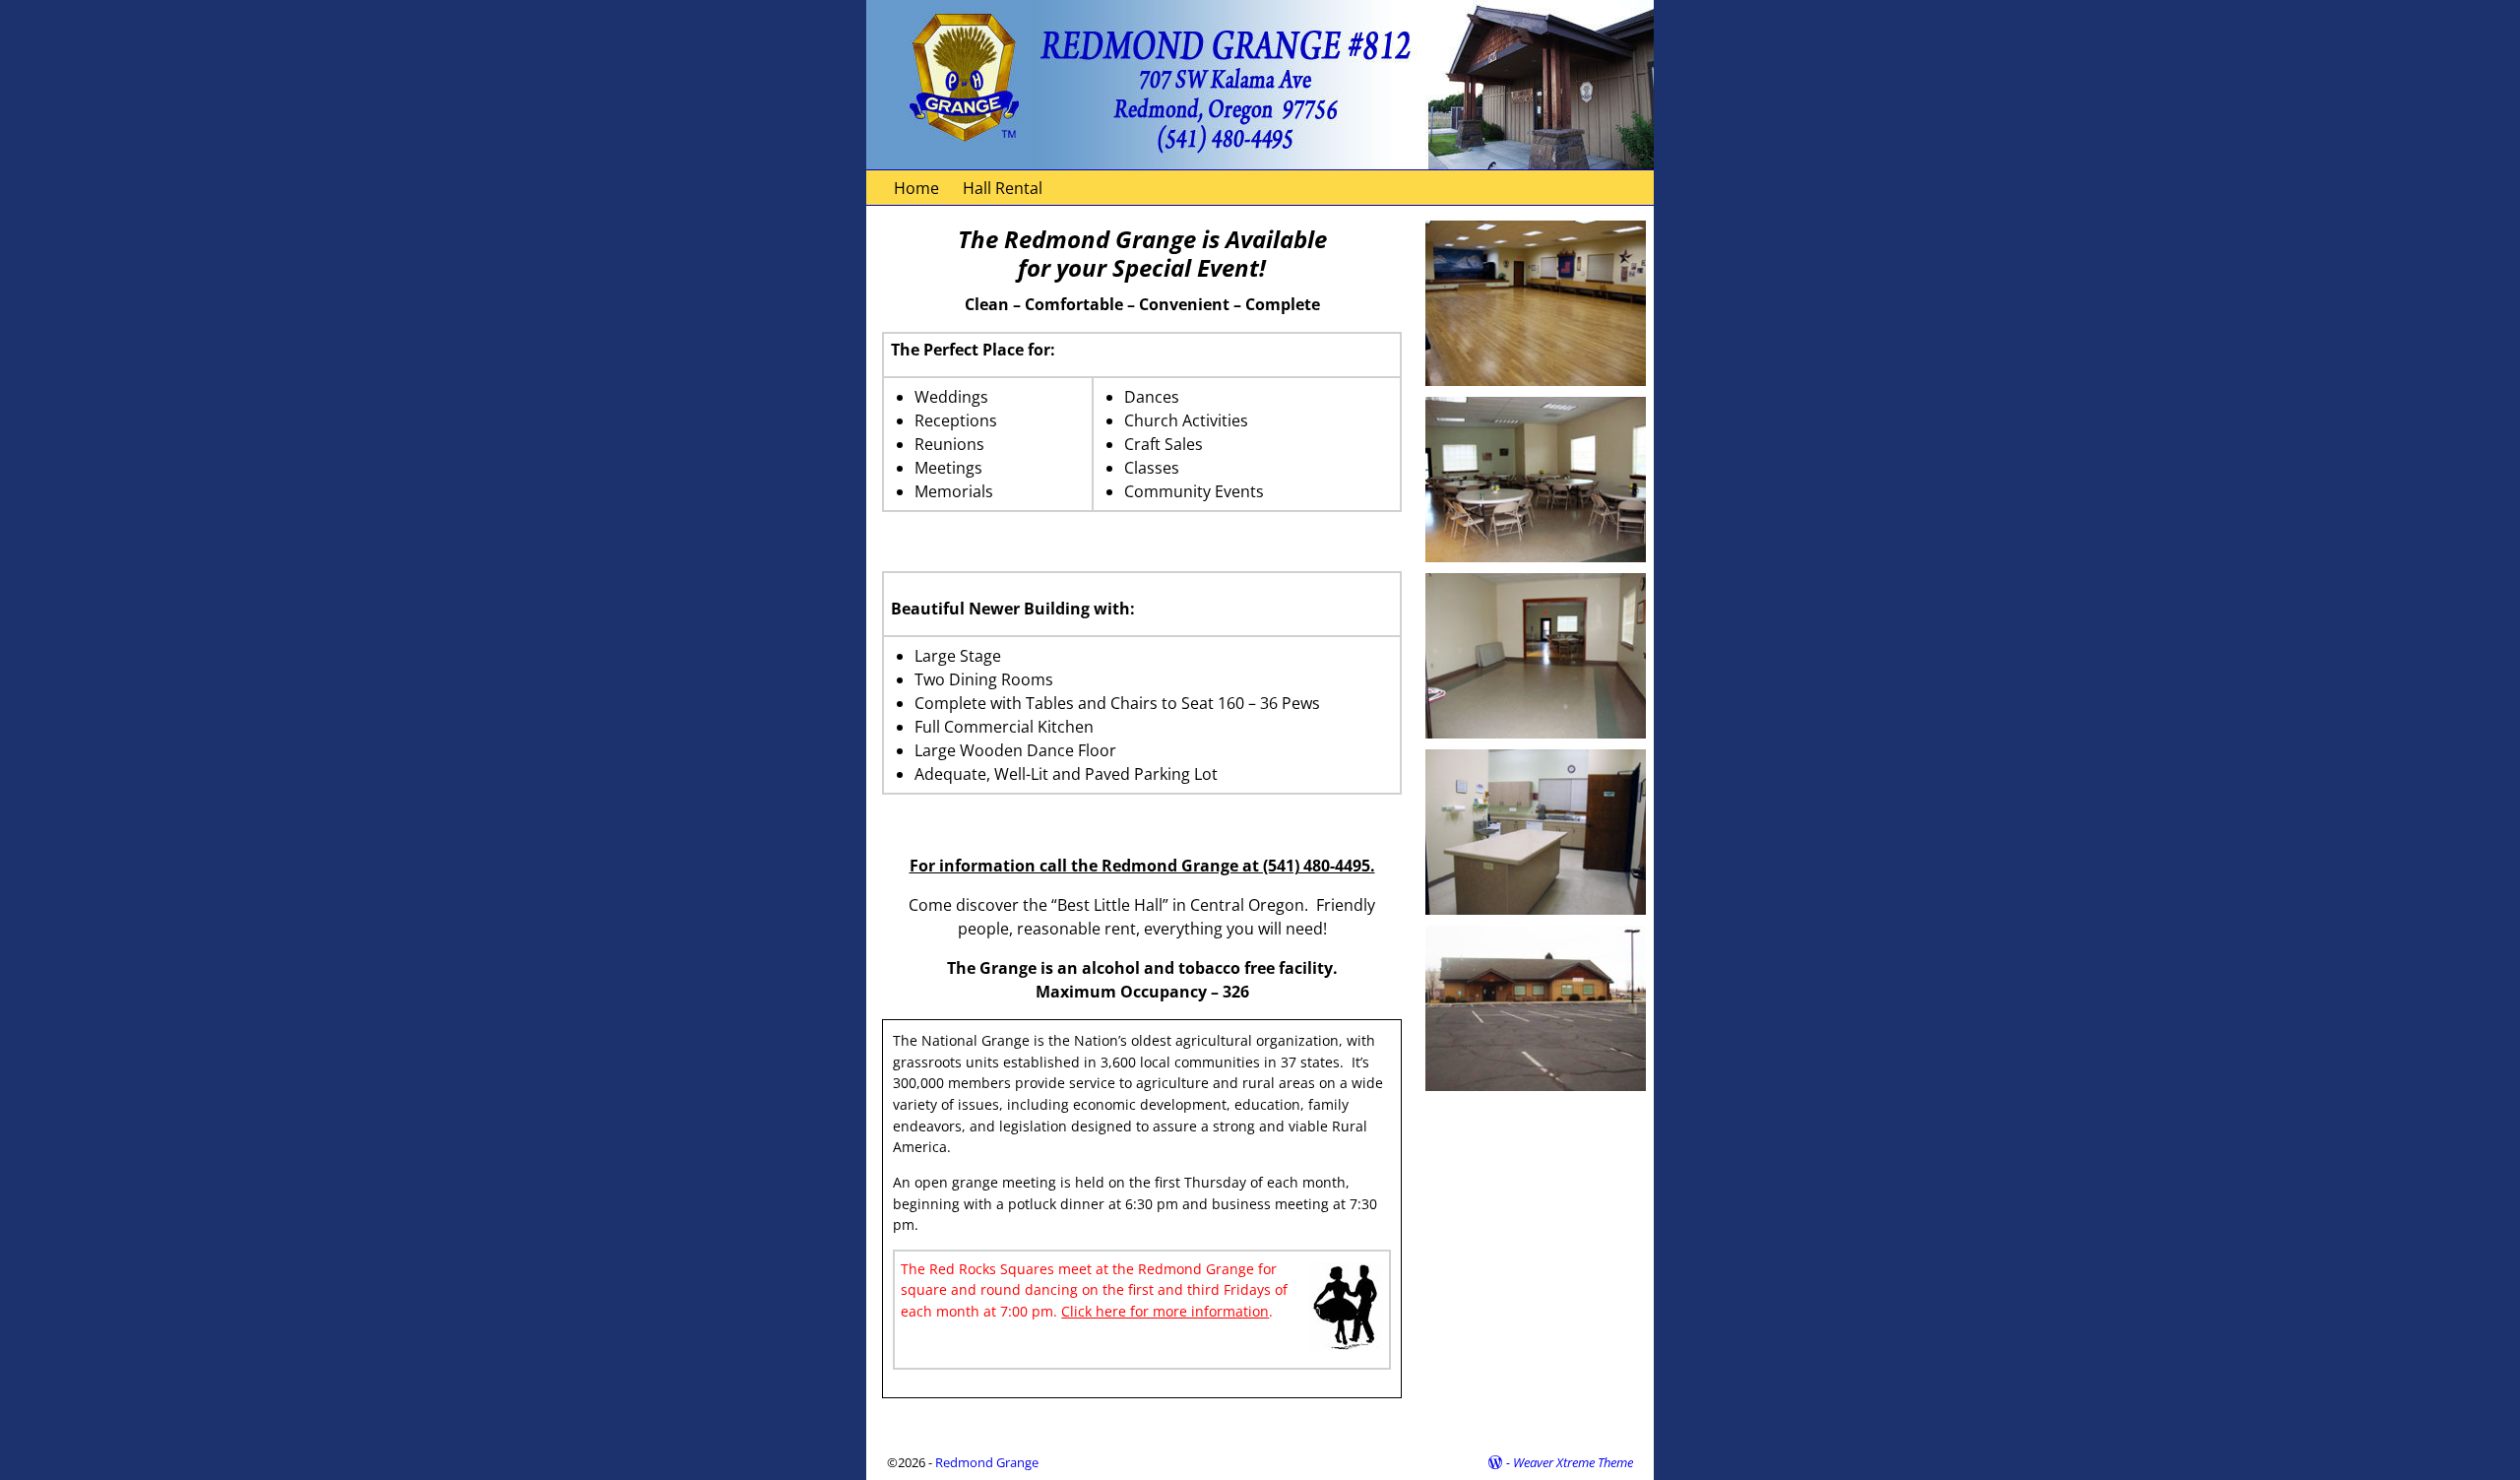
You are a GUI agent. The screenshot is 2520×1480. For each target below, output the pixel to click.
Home (916, 188)
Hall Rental (1003, 188)
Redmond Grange (987, 1462)
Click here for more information (1165, 1311)
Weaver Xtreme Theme (1573, 1462)
